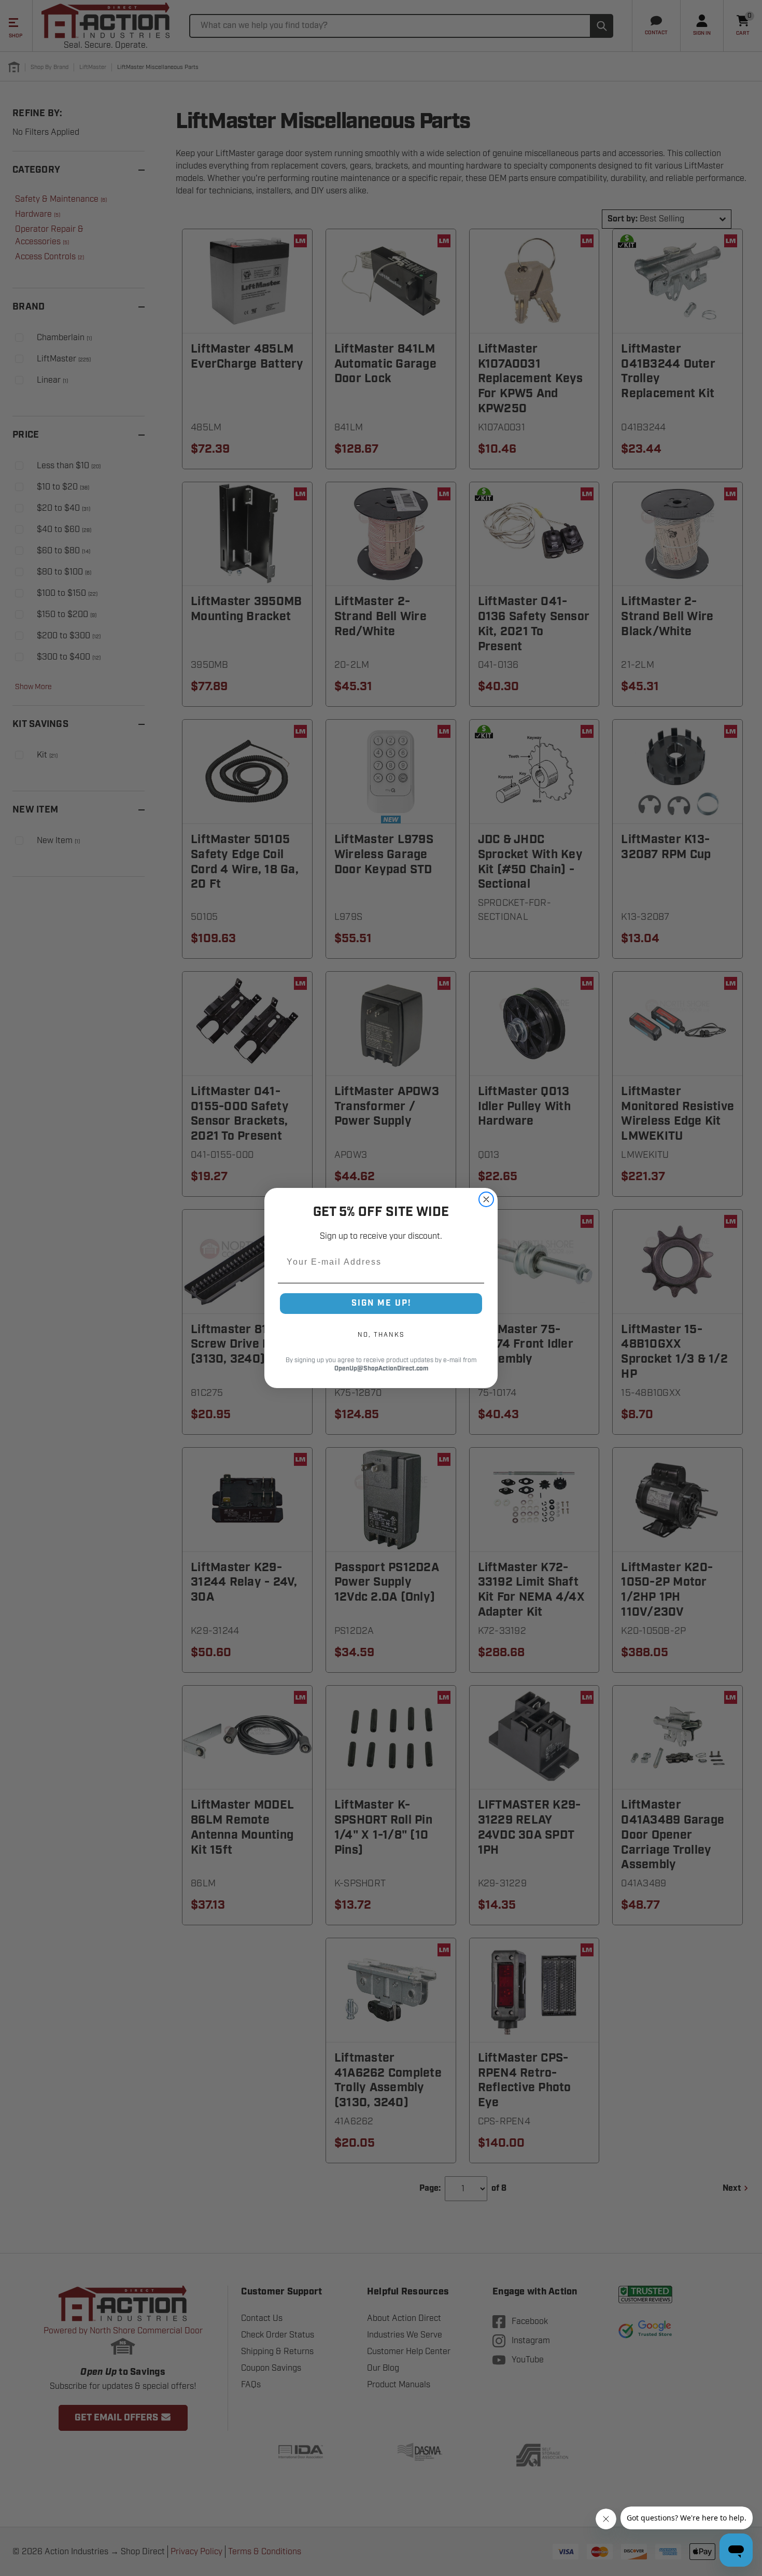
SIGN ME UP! (381, 1303)
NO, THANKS (381, 1335)
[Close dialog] (486, 1199)
